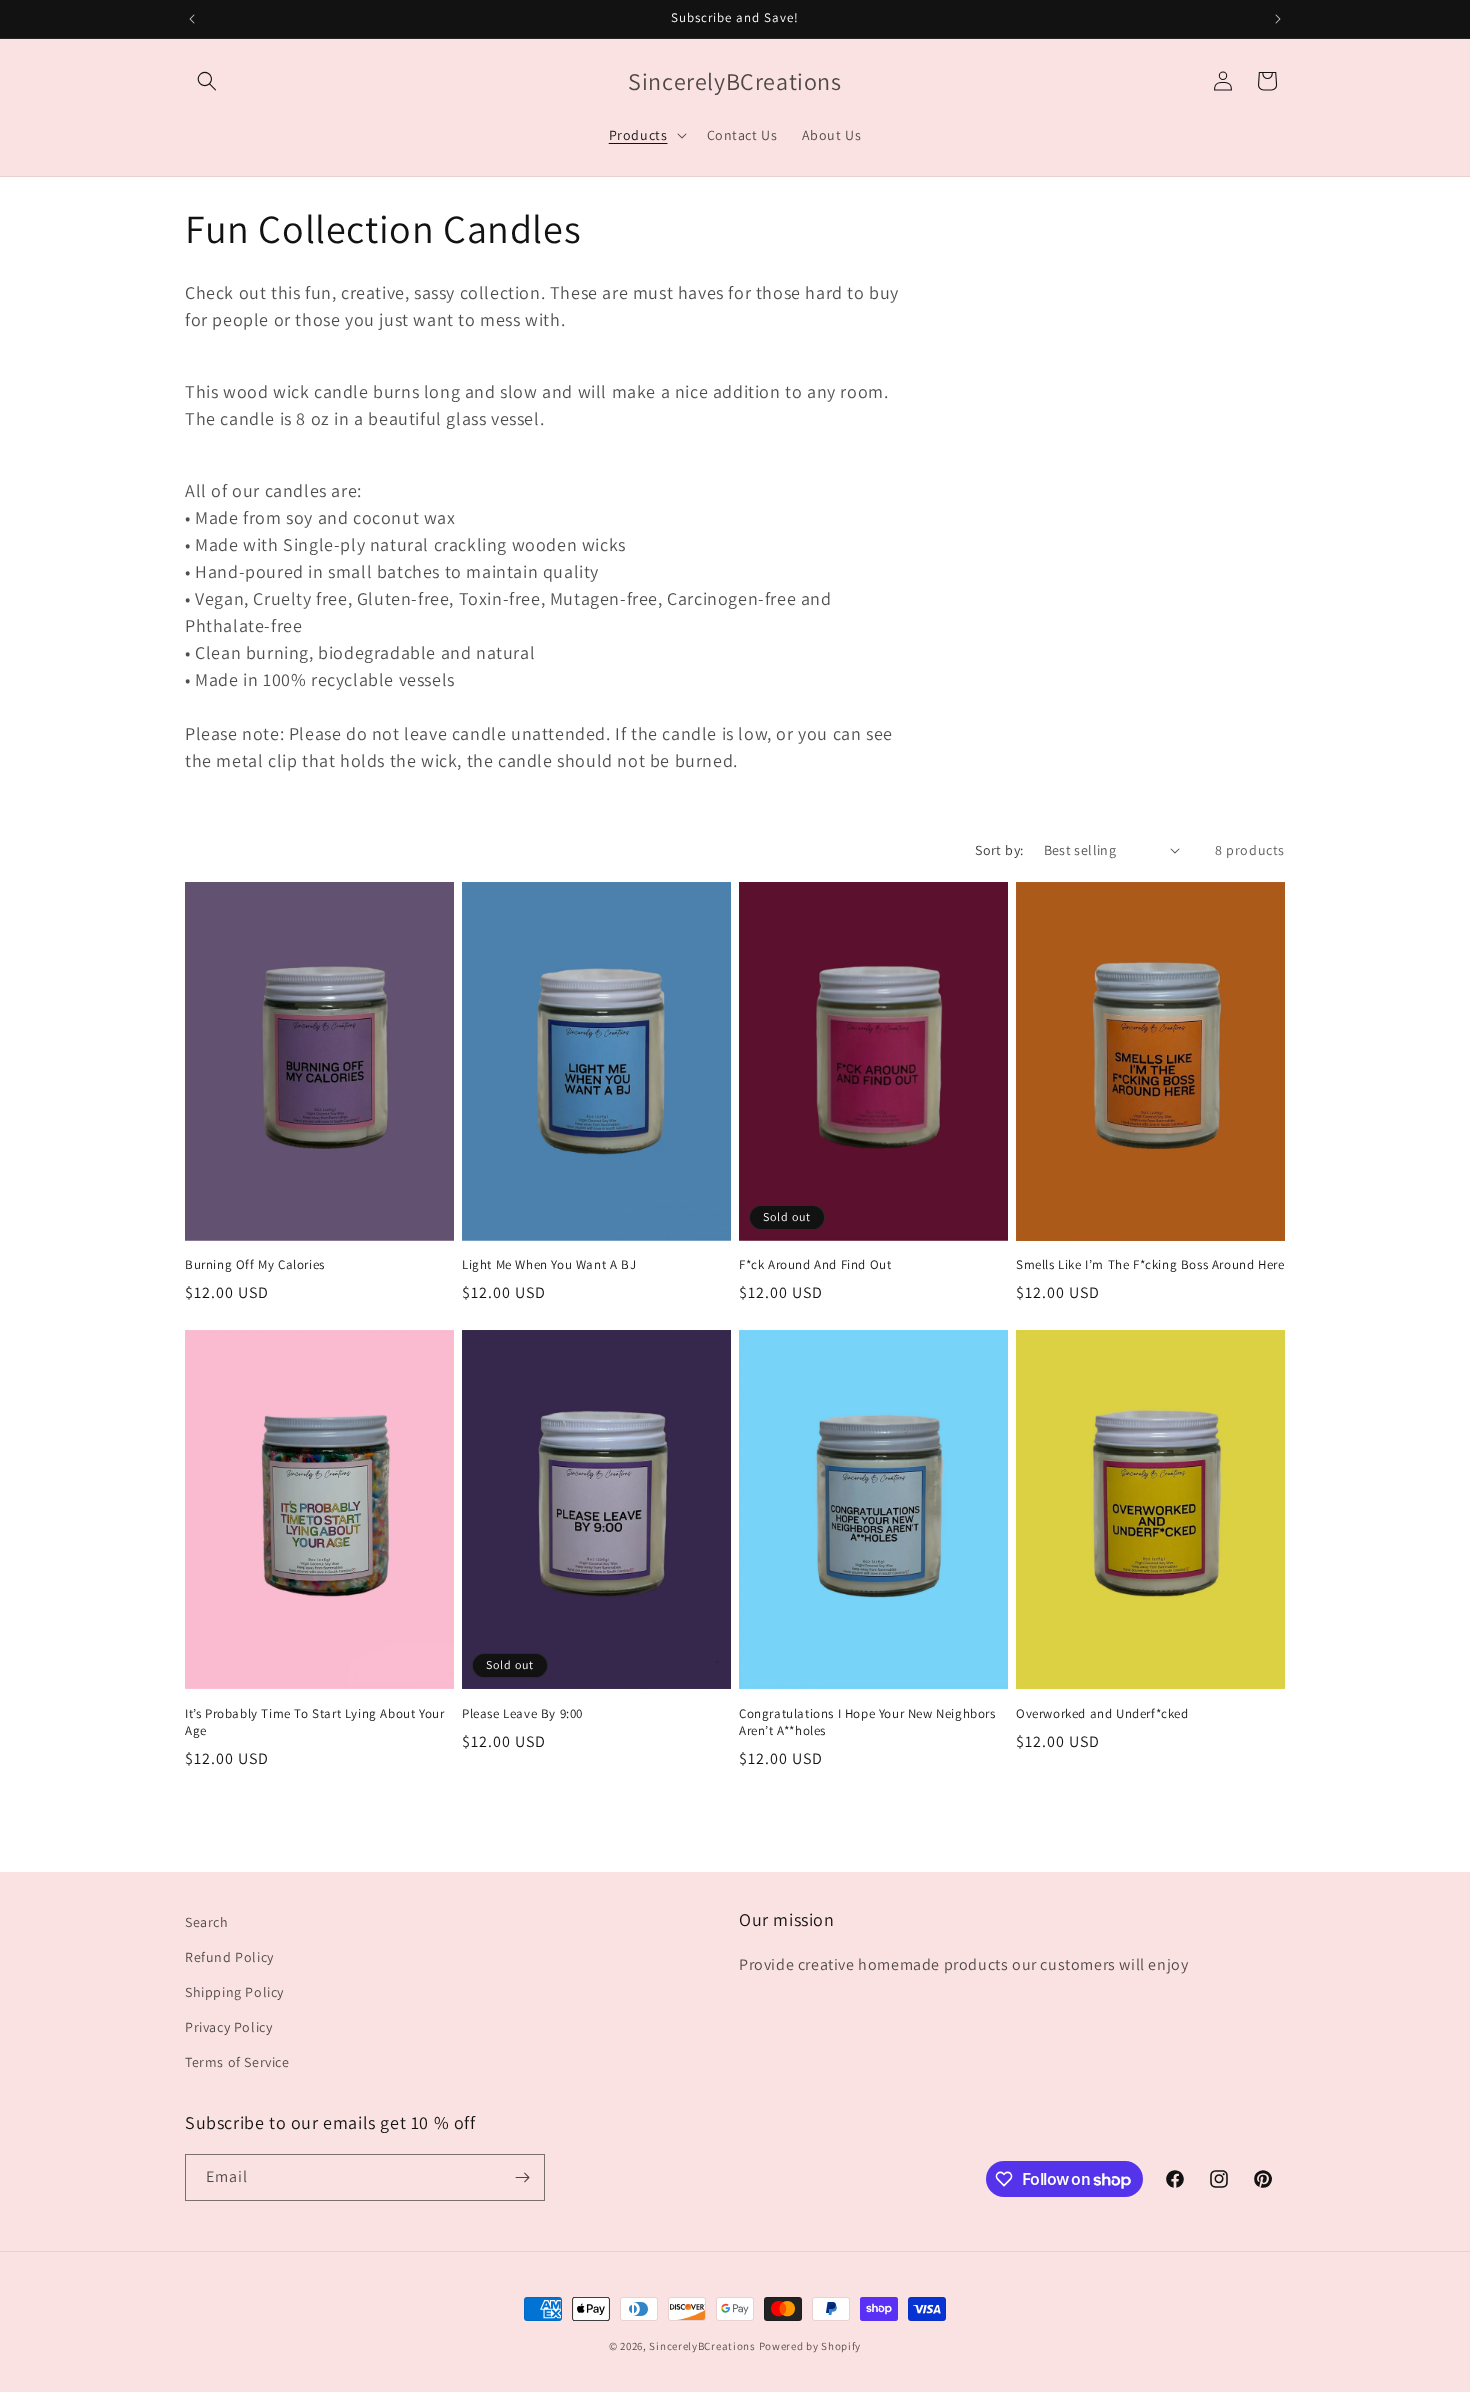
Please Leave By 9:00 (522, 1714)
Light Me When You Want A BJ (549, 1265)
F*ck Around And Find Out (815, 1265)
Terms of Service (237, 2062)
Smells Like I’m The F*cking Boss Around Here (1150, 1265)
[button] (207, 81)
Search (207, 1922)
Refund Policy (229, 1957)
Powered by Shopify (810, 2346)
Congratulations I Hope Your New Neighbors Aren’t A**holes (867, 1722)
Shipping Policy (234, 1992)
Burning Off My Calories (255, 1265)
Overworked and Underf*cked (1102, 1714)
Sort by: (999, 850)
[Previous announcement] (192, 19)
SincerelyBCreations (702, 2346)
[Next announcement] (1278, 19)
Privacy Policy (228, 2027)
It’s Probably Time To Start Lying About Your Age (314, 1722)
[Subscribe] (522, 2177)
